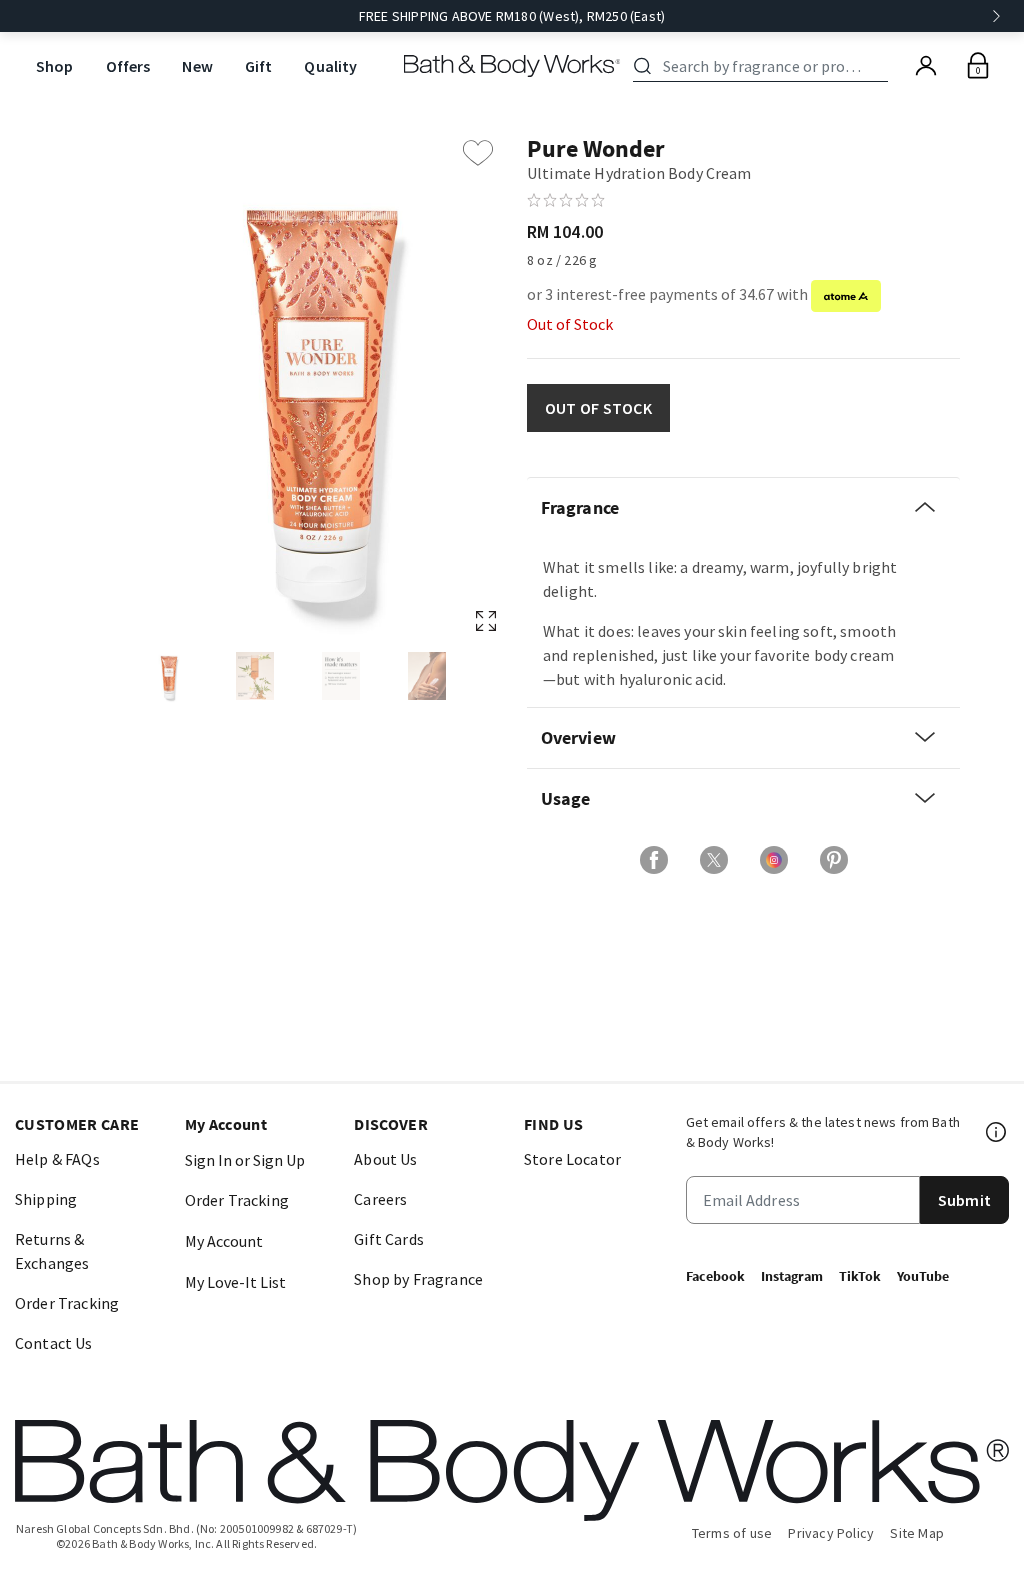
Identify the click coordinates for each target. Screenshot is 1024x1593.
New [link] (197, 66)
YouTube (923, 1276)
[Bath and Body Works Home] (512, 66)
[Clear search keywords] (882, 66)
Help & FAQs (57, 1159)
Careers (380, 1199)
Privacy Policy (831, 1533)
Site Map (917, 1533)
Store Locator (572, 1159)
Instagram (792, 1276)
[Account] (926, 66)
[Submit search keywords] (642, 66)
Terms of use (732, 1533)
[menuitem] (55, 66)
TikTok (860, 1276)
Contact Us (54, 1343)
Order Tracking (67, 1303)
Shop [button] (55, 66)
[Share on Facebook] (654, 860)
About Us (385, 1159)
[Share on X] (714, 860)
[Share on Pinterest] (834, 860)
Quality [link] (330, 66)
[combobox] (764, 66)
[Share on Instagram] (774, 860)
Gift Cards (389, 1239)
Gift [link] (259, 66)
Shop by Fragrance (418, 1279)
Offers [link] (128, 66)
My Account (224, 1241)
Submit (964, 1200)
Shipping (46, 1199)
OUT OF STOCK (598, 408)
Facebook (715, 1276)
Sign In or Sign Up (245, 1160)
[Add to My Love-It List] (478, 153)
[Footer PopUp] (997, 1132)
